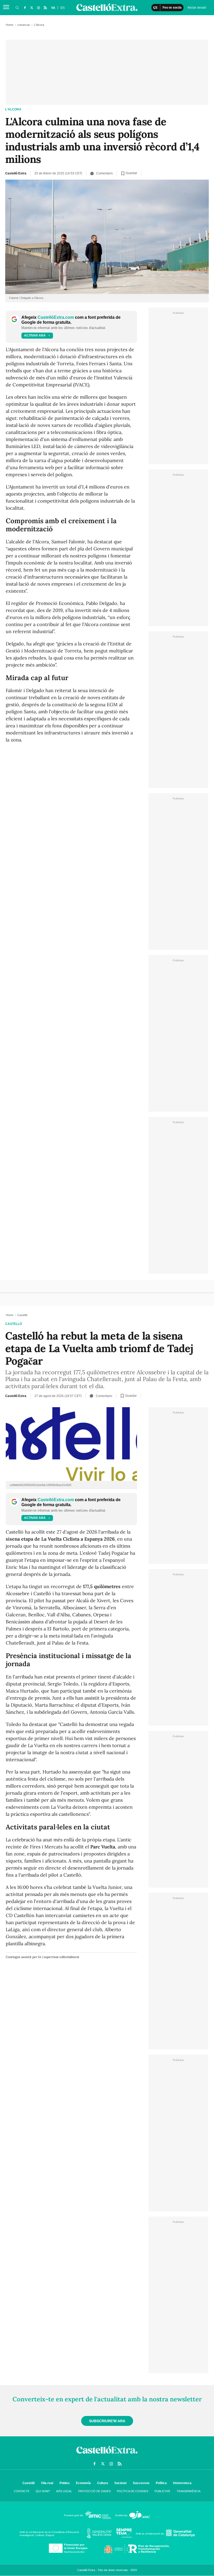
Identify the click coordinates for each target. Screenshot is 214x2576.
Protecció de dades (94, 2491)
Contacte (22, 2491)
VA (53, 8)
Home (10, 25)
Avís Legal (64, 2491)
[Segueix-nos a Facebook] (25, 8)
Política (161, 2483)
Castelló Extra (16, 173)
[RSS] (45, 8)
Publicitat (162, 2491)
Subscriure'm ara (107, 2421)
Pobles (65, 2483)
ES (63, 8)
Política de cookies (133, 2491)
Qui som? (43, 2491)
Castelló (14, 1324)
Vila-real (47, 2483)
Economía (83, 2483)
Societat (120, 2483)
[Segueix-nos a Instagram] (38, 8)
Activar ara (35, 335)
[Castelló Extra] (107, 2455)
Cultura (103, 2483)
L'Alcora (13, 109)
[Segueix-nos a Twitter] (32, 8)
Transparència (189, 2491)
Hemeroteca (182, 2483)
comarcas (24, 25)
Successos (141, 2483)
